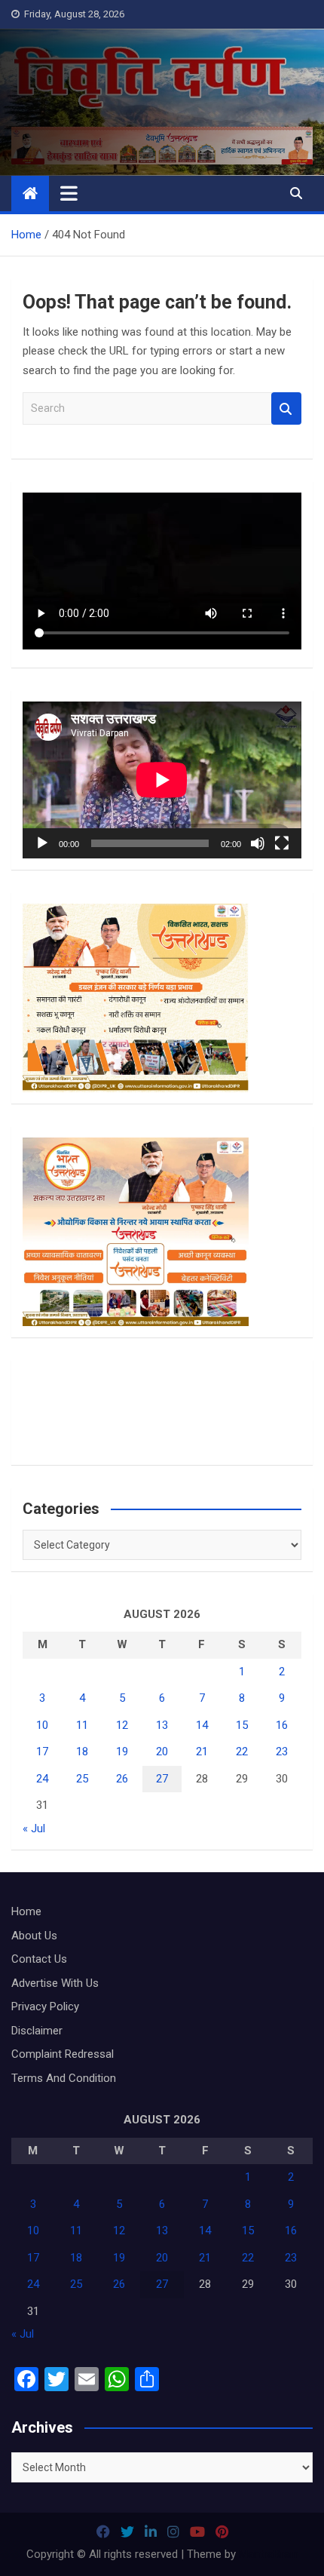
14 (202, 1725)
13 (162, 1725)
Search (286, 408)
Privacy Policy (45, 2006)
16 (282, 1725)
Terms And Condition (64, 2078)
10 (42, 1725)
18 (82, 1752)
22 (242, 1752)
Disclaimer (37, 2031)
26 (122, 1779)
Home (26, 1911)
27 (162, 1779)
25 (82, 1779)
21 (202, 1752)
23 (282, 1752)
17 (42, 1752)
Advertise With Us (55, 1983)
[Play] (42, 843)
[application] (162, 780)
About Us (34, 1936)
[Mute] (258, 843)
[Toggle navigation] (69, 193)
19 (122, 1752)
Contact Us (39, 1959)
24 (42, 1779)
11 (82, 1725)
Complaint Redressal (63, 2054)
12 (122, 1725)
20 (162, 1752)
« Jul (34, 1828)
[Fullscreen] (282, 843)
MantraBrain (269, 2554)
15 (242, 1725)
